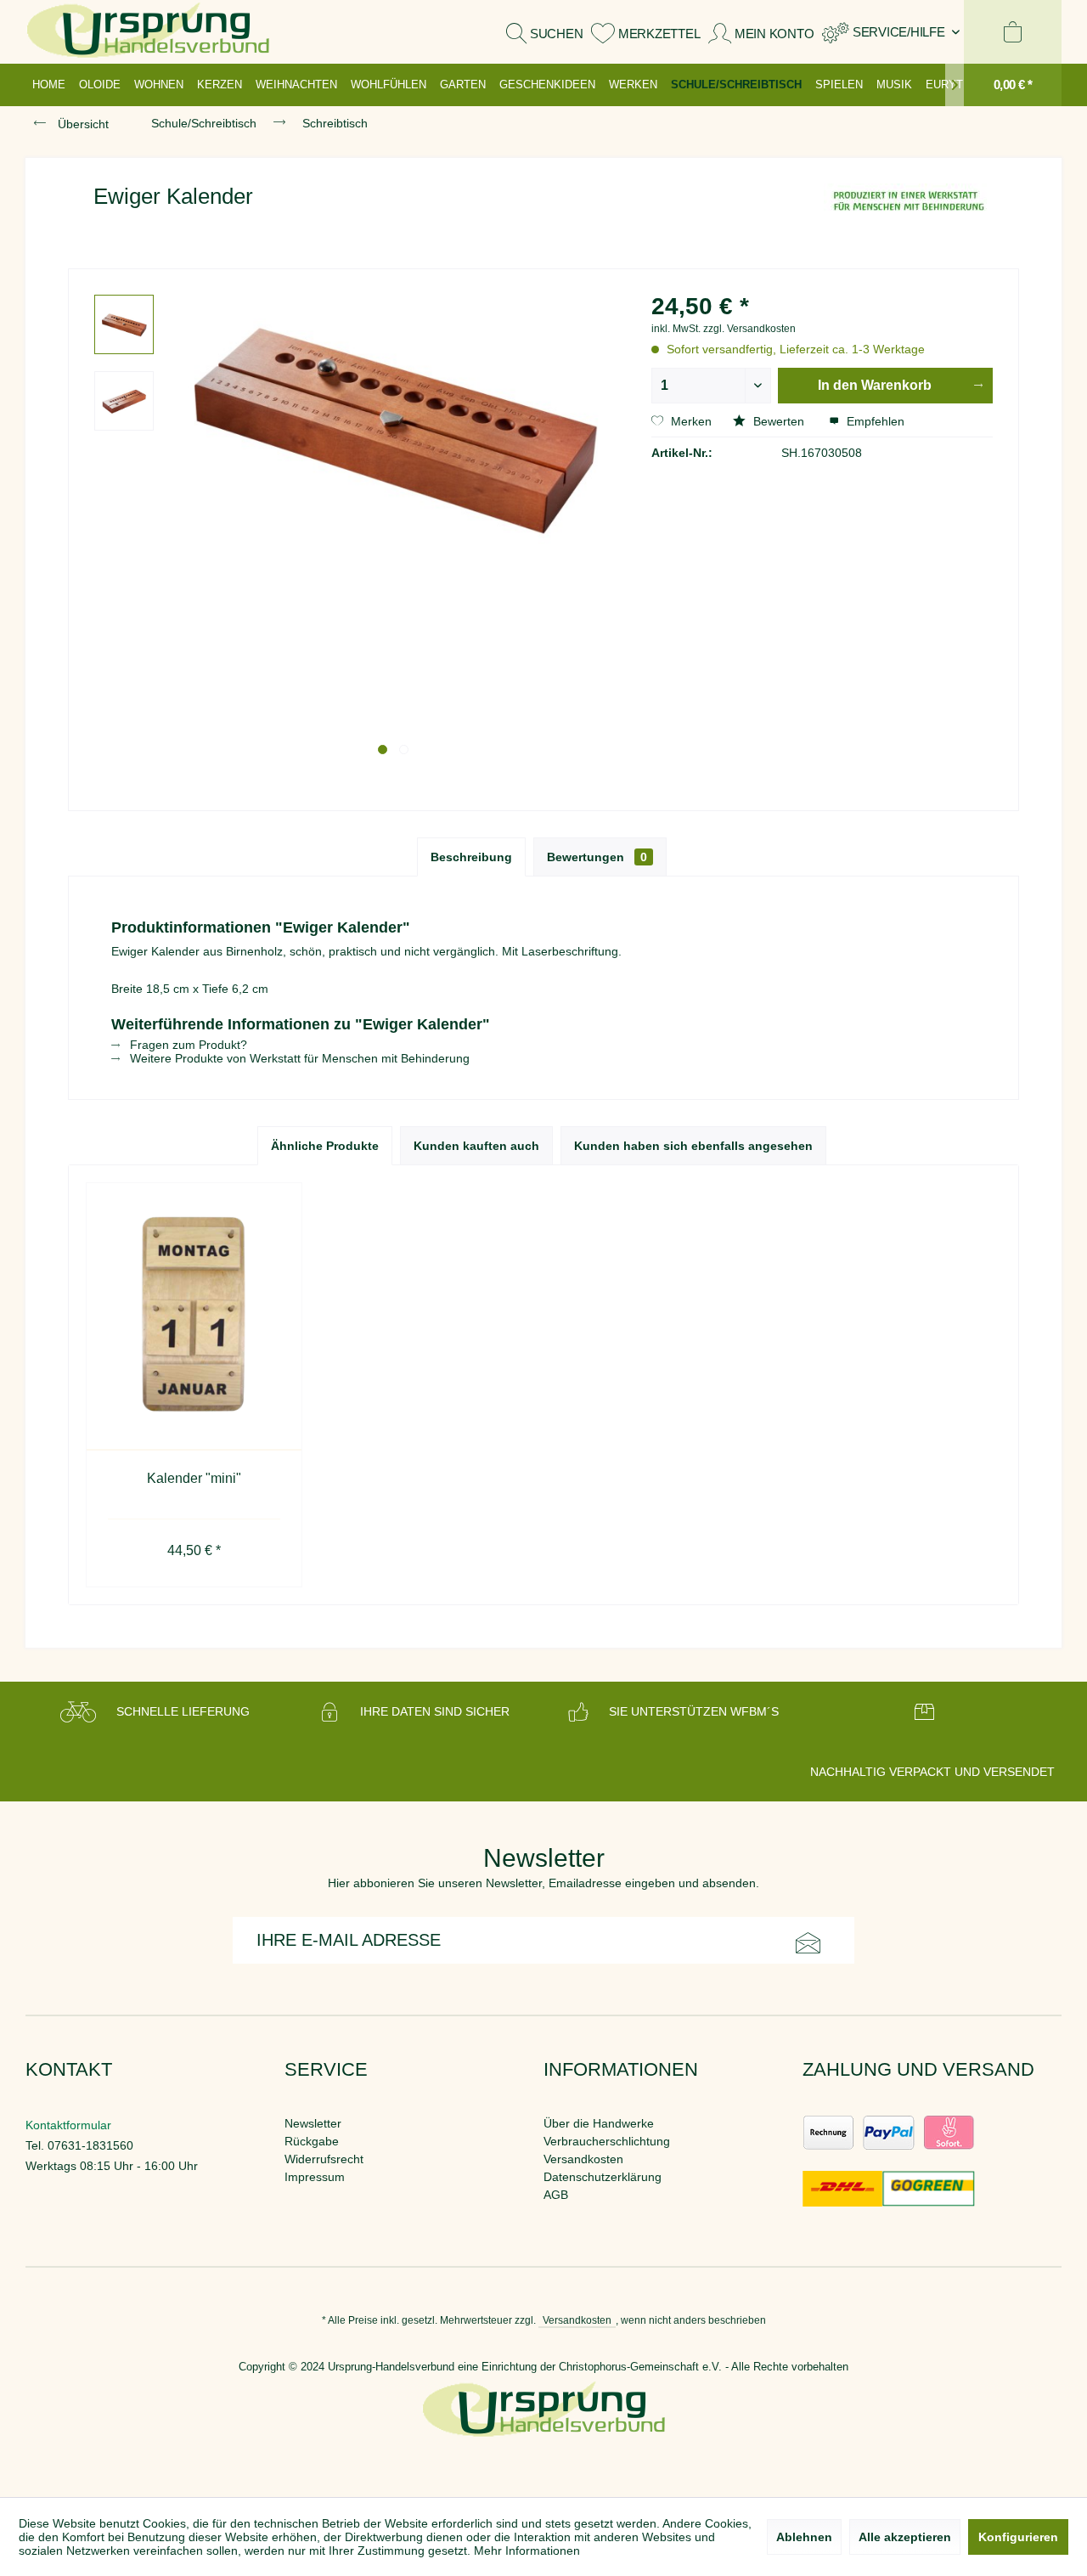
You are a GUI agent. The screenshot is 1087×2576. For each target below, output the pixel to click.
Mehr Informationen (527, 2551)
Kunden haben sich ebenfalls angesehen (693, 1146)
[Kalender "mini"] (194, 1317)
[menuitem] (891, 32)
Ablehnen (804, 2537)
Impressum (315, 2177)
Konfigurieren (1018, 2537)
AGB (556, 2195)
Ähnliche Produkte (325, 1146)
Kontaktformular (68, 2125)
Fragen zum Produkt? (187, 1045)
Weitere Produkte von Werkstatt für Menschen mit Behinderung (298, 1058)
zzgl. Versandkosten (749, 329)
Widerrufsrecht (324, 2159)
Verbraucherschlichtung (607, 2141)
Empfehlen (874, 421)
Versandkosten (583, 2159)
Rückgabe (312, 2141)
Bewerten (779, 421)
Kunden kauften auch (476, 1146)
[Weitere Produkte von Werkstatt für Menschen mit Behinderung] (909, 213)
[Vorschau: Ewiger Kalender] (124, 324)
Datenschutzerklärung (603, 2177)
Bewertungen (597, 857)
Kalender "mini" (194, 1478)
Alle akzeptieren (905, 2537)
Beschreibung (471, 857)
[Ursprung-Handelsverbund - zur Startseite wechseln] (148, 32)
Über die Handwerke (599, 2123)
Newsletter (313, 2123)
